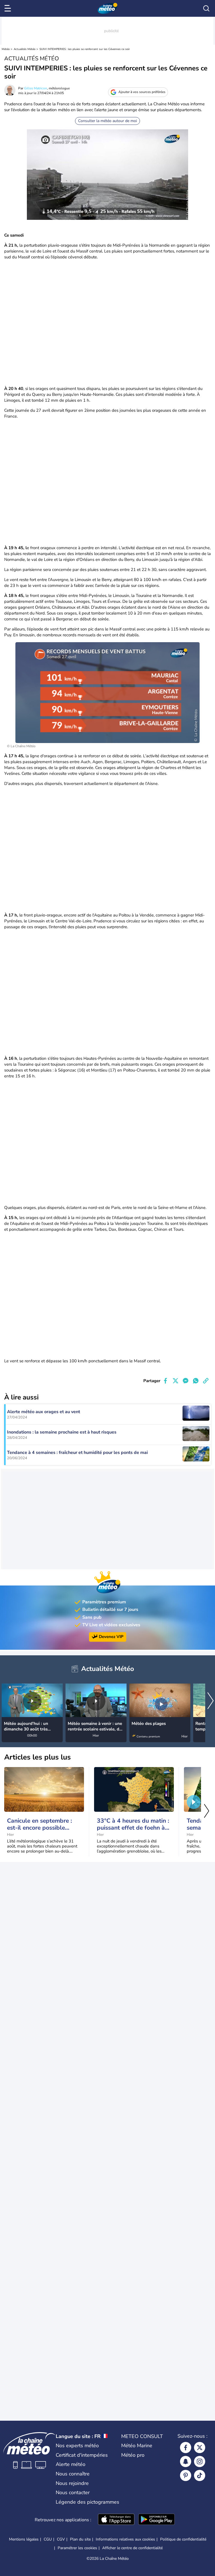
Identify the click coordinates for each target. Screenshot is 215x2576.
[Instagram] (200, 2461)
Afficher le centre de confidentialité (132, 2548)
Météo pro (133, 2455)
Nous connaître (73, 2474)
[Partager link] (206, 1381)
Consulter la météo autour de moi (107, 121)
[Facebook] (186, 2448)
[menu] (9, 8)
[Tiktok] (200, 2475)
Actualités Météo (25, 49)
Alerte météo (71, 2464)
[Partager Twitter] (176, 1381)
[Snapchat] (186, 2461)
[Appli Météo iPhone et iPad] (116, 2520)
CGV (61, 2539)
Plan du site (80, 2539)
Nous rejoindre (72, 2483)
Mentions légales (24, 2539)
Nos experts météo (77, 2446)
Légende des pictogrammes (87, 2502)
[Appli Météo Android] (156, 2520)
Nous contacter (73, 2492)
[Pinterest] (186, 2475)
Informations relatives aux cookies (125, 2539)
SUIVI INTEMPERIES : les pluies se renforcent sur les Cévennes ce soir (85, 49)
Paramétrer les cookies (77, 2548)
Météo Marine (137, 2446)
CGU (48, 2539)
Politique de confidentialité (183, 2539)
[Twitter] (200, 2448)
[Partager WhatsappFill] (196, 1381)
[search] (206, 8)
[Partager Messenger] (186, 1381)
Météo (6, 49)
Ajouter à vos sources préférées (142, 92)
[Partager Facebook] (165, 1381)
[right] (211, 1701)
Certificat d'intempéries (82, 2455)
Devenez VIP (111, 1637)
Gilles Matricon (36, 88)
